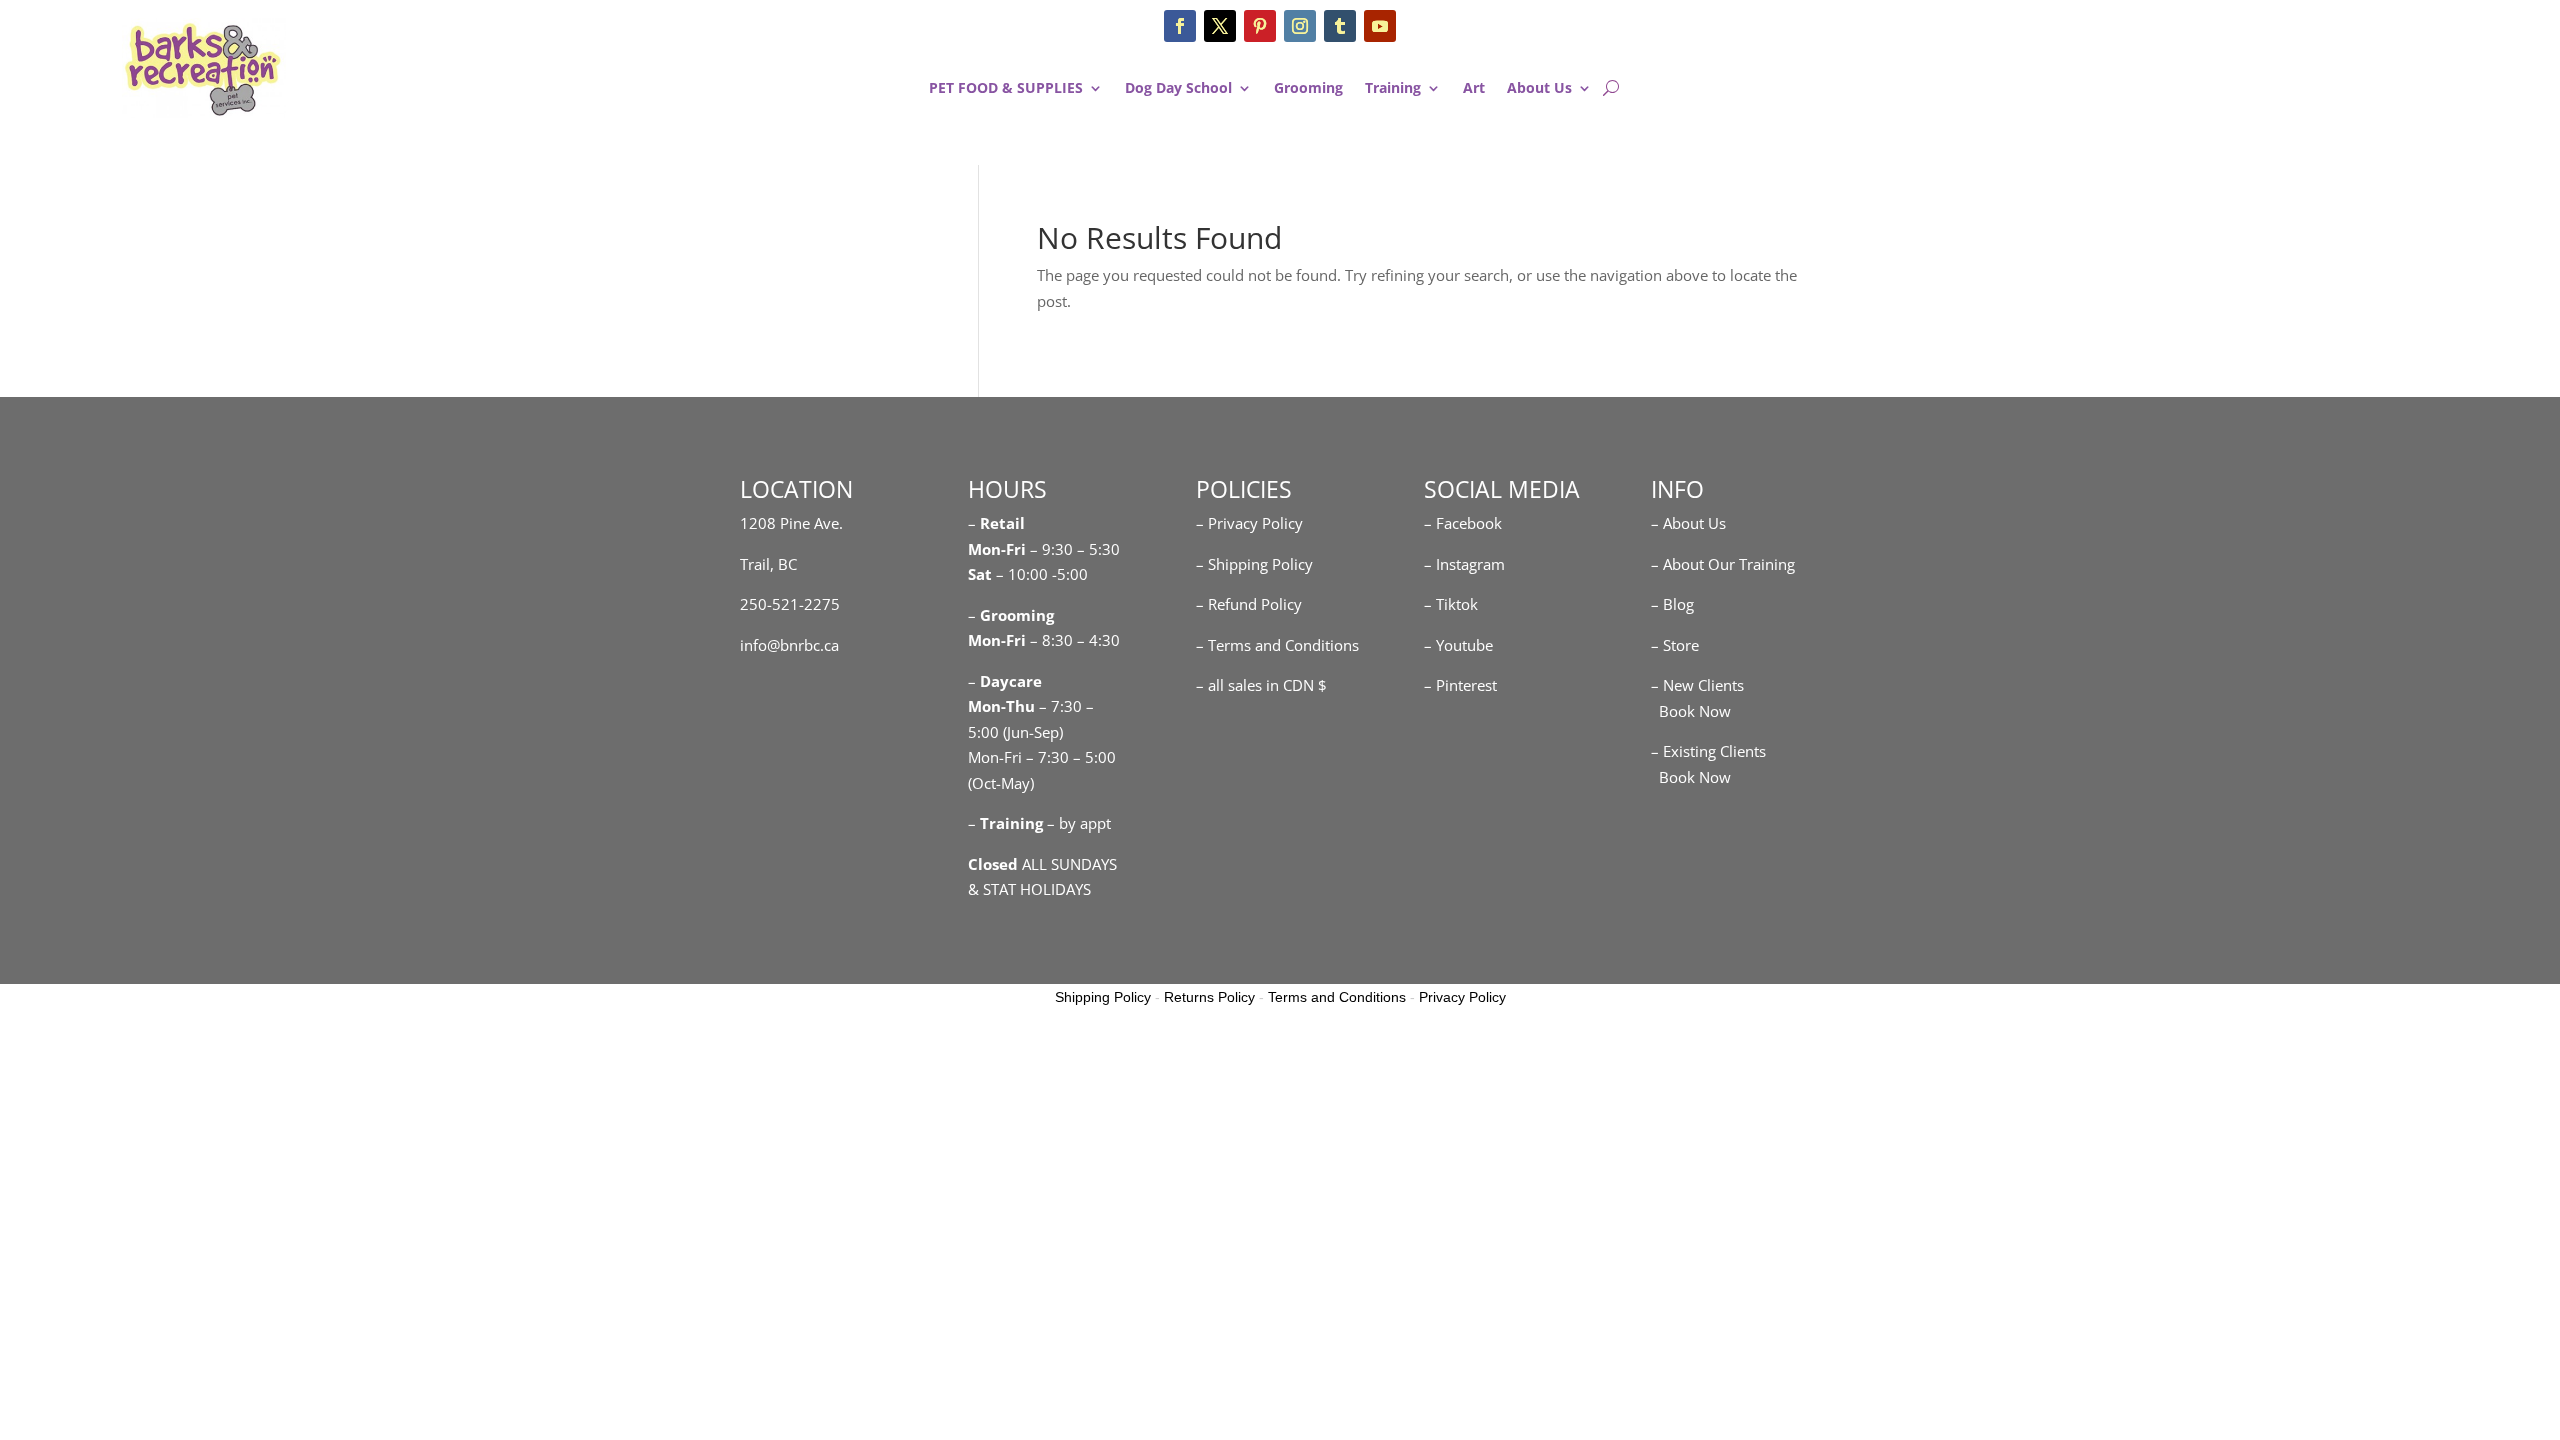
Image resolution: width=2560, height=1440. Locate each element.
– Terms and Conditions (1277, 645)
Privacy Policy (1462, 997)
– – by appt (1039, 823)
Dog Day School (1178, 89)
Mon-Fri (997, 640)
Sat (980, 574)
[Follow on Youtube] (1380, 26)
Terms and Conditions (1337, 997)
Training (1393, 89)
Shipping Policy (1103, 997)
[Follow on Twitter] (1220, 26)
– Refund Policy (1249, 604)
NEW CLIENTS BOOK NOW (2346, 35)
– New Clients (1697, 685)
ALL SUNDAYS (1042, 864)
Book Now (1691, 711)
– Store (1675, 645)
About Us (1539, 89)
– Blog (1672, 604)
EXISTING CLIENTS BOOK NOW (2346, 96)
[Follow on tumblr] (1340, 26)
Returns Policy (1209, 997)
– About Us (1688, 523)
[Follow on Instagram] (1300, 26)
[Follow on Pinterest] (1260, 26)
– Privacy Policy (1249, 523)
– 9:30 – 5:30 (1075, 549)
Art (1474, 89)
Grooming (1308, 89)
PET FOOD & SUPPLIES (1006, 89)
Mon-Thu (1001, 706)
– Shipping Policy (1254, 564)
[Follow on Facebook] (1180, 26)
